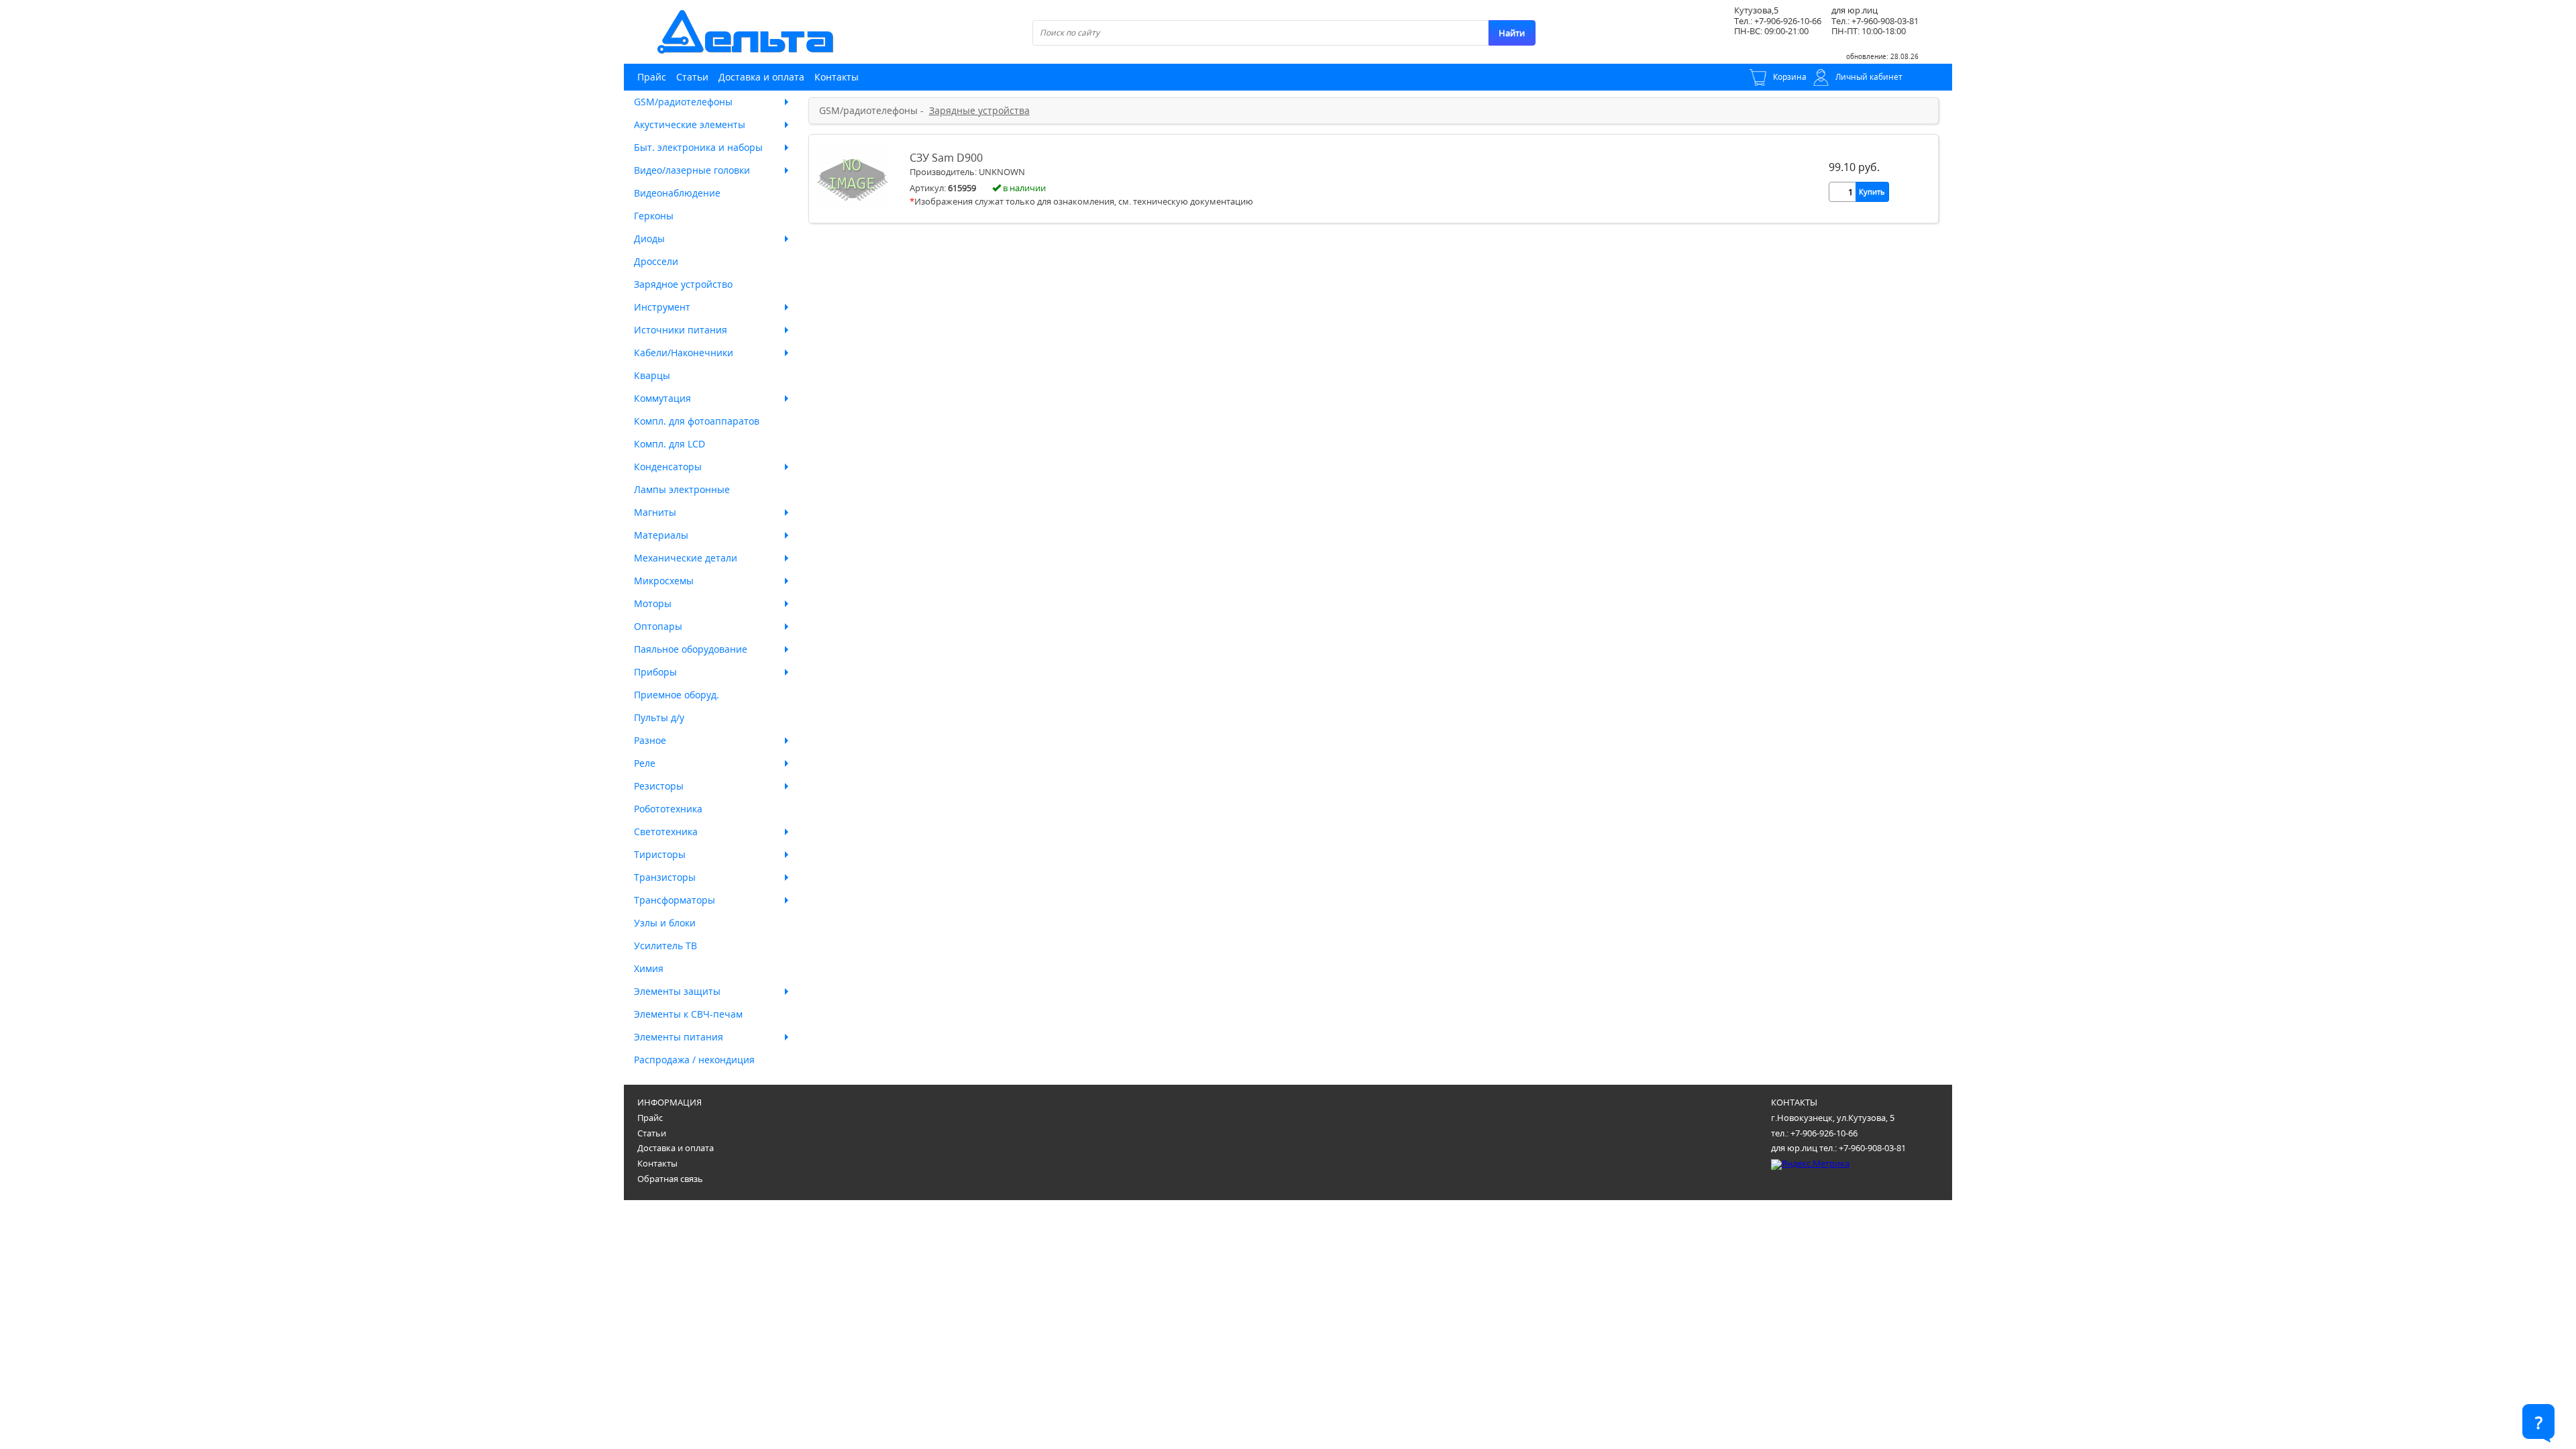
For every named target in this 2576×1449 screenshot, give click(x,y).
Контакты (837, 77)
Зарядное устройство (683, 284)
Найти (1512, 33)
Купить (1872, 192)
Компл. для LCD (669, 444)
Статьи (692, 77)
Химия (649, 968)
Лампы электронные (682, 489)
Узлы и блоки (665, 923)
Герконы (654, 216)
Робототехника (668, 809)
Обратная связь (670, 1179)
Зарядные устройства (979, 111)
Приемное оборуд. (677, 695)
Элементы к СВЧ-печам (688, 1014)
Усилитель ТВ (665, 946)
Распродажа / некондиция (694, 1060)
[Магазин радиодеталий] (745, 32)
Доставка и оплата (761, 77)
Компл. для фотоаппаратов (697, 421)
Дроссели (656, 261)
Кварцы (652, 375)
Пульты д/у (659, 717)
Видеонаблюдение (677, 193)
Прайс (652, 77)
